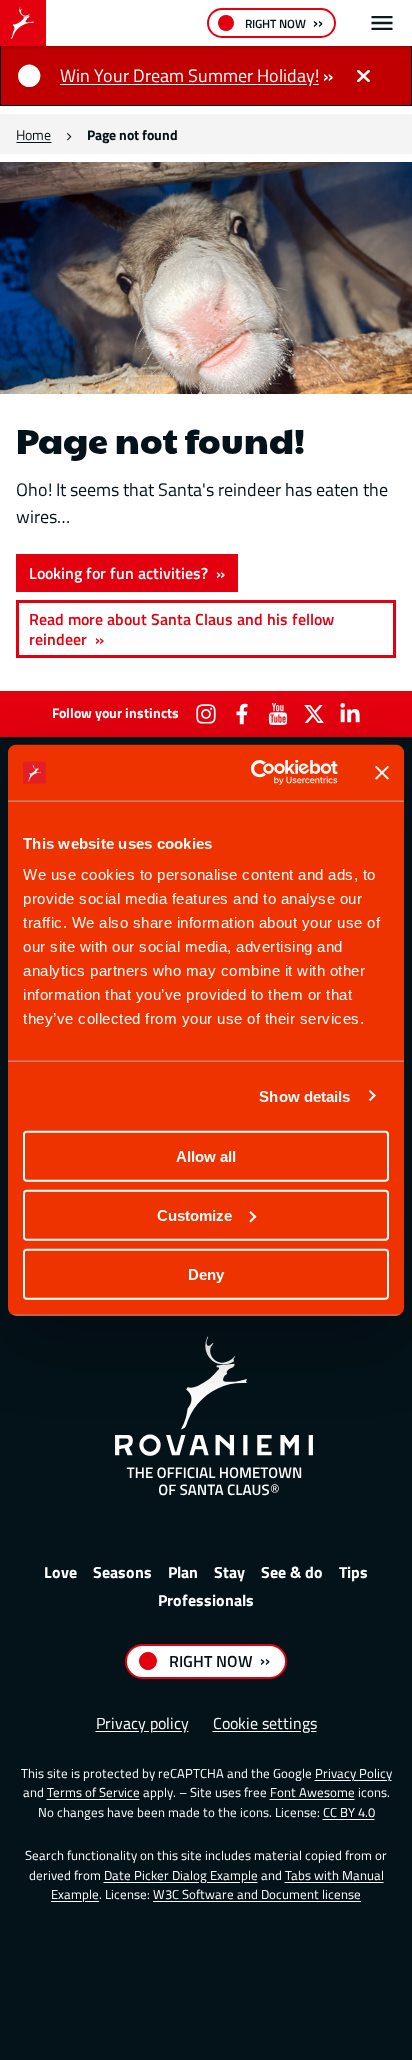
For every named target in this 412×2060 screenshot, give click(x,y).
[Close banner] (382, 772)
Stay (229, 1572)
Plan (183, 1572)
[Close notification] (363, 76)
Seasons (122, 1572)
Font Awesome (312, 1792)
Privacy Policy (353, 1773)
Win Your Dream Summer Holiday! (189, 75)
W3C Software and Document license (257, 1894)
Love (60, 1572)
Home (33, 134)
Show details (304, 1095)
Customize (194, 1214)
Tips (353, 1572)
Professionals (206, 1600)
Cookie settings (265, 1723)
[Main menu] (382, 23)
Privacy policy (142, 1723)
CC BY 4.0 (349, 1812)
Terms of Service (93, 1792)
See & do (292, 1572)
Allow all (206, 1156)
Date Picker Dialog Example (181, 1875)
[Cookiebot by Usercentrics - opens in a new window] (255, 773)
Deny (206, 1273)
